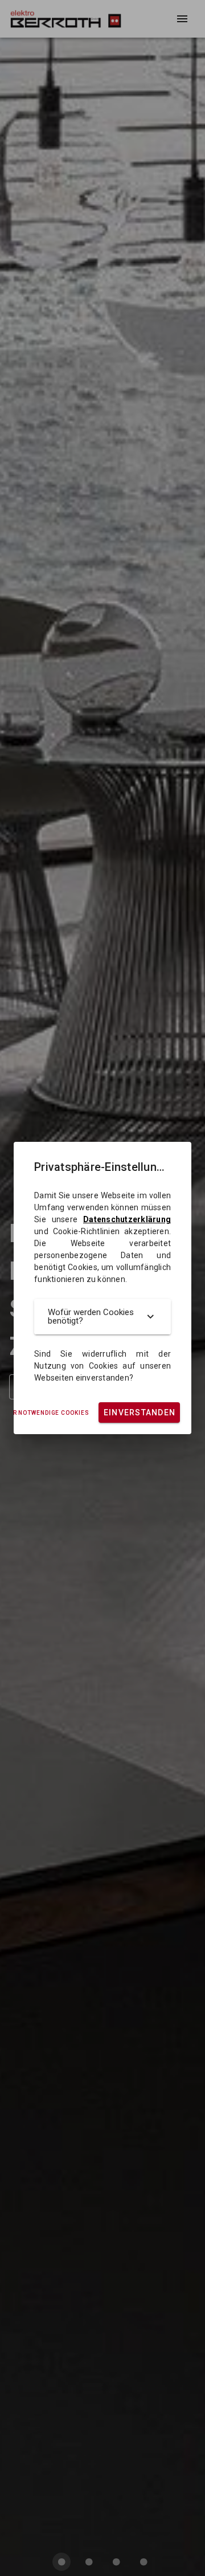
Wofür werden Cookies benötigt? (91, 1316)
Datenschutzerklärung (127, 1219)
